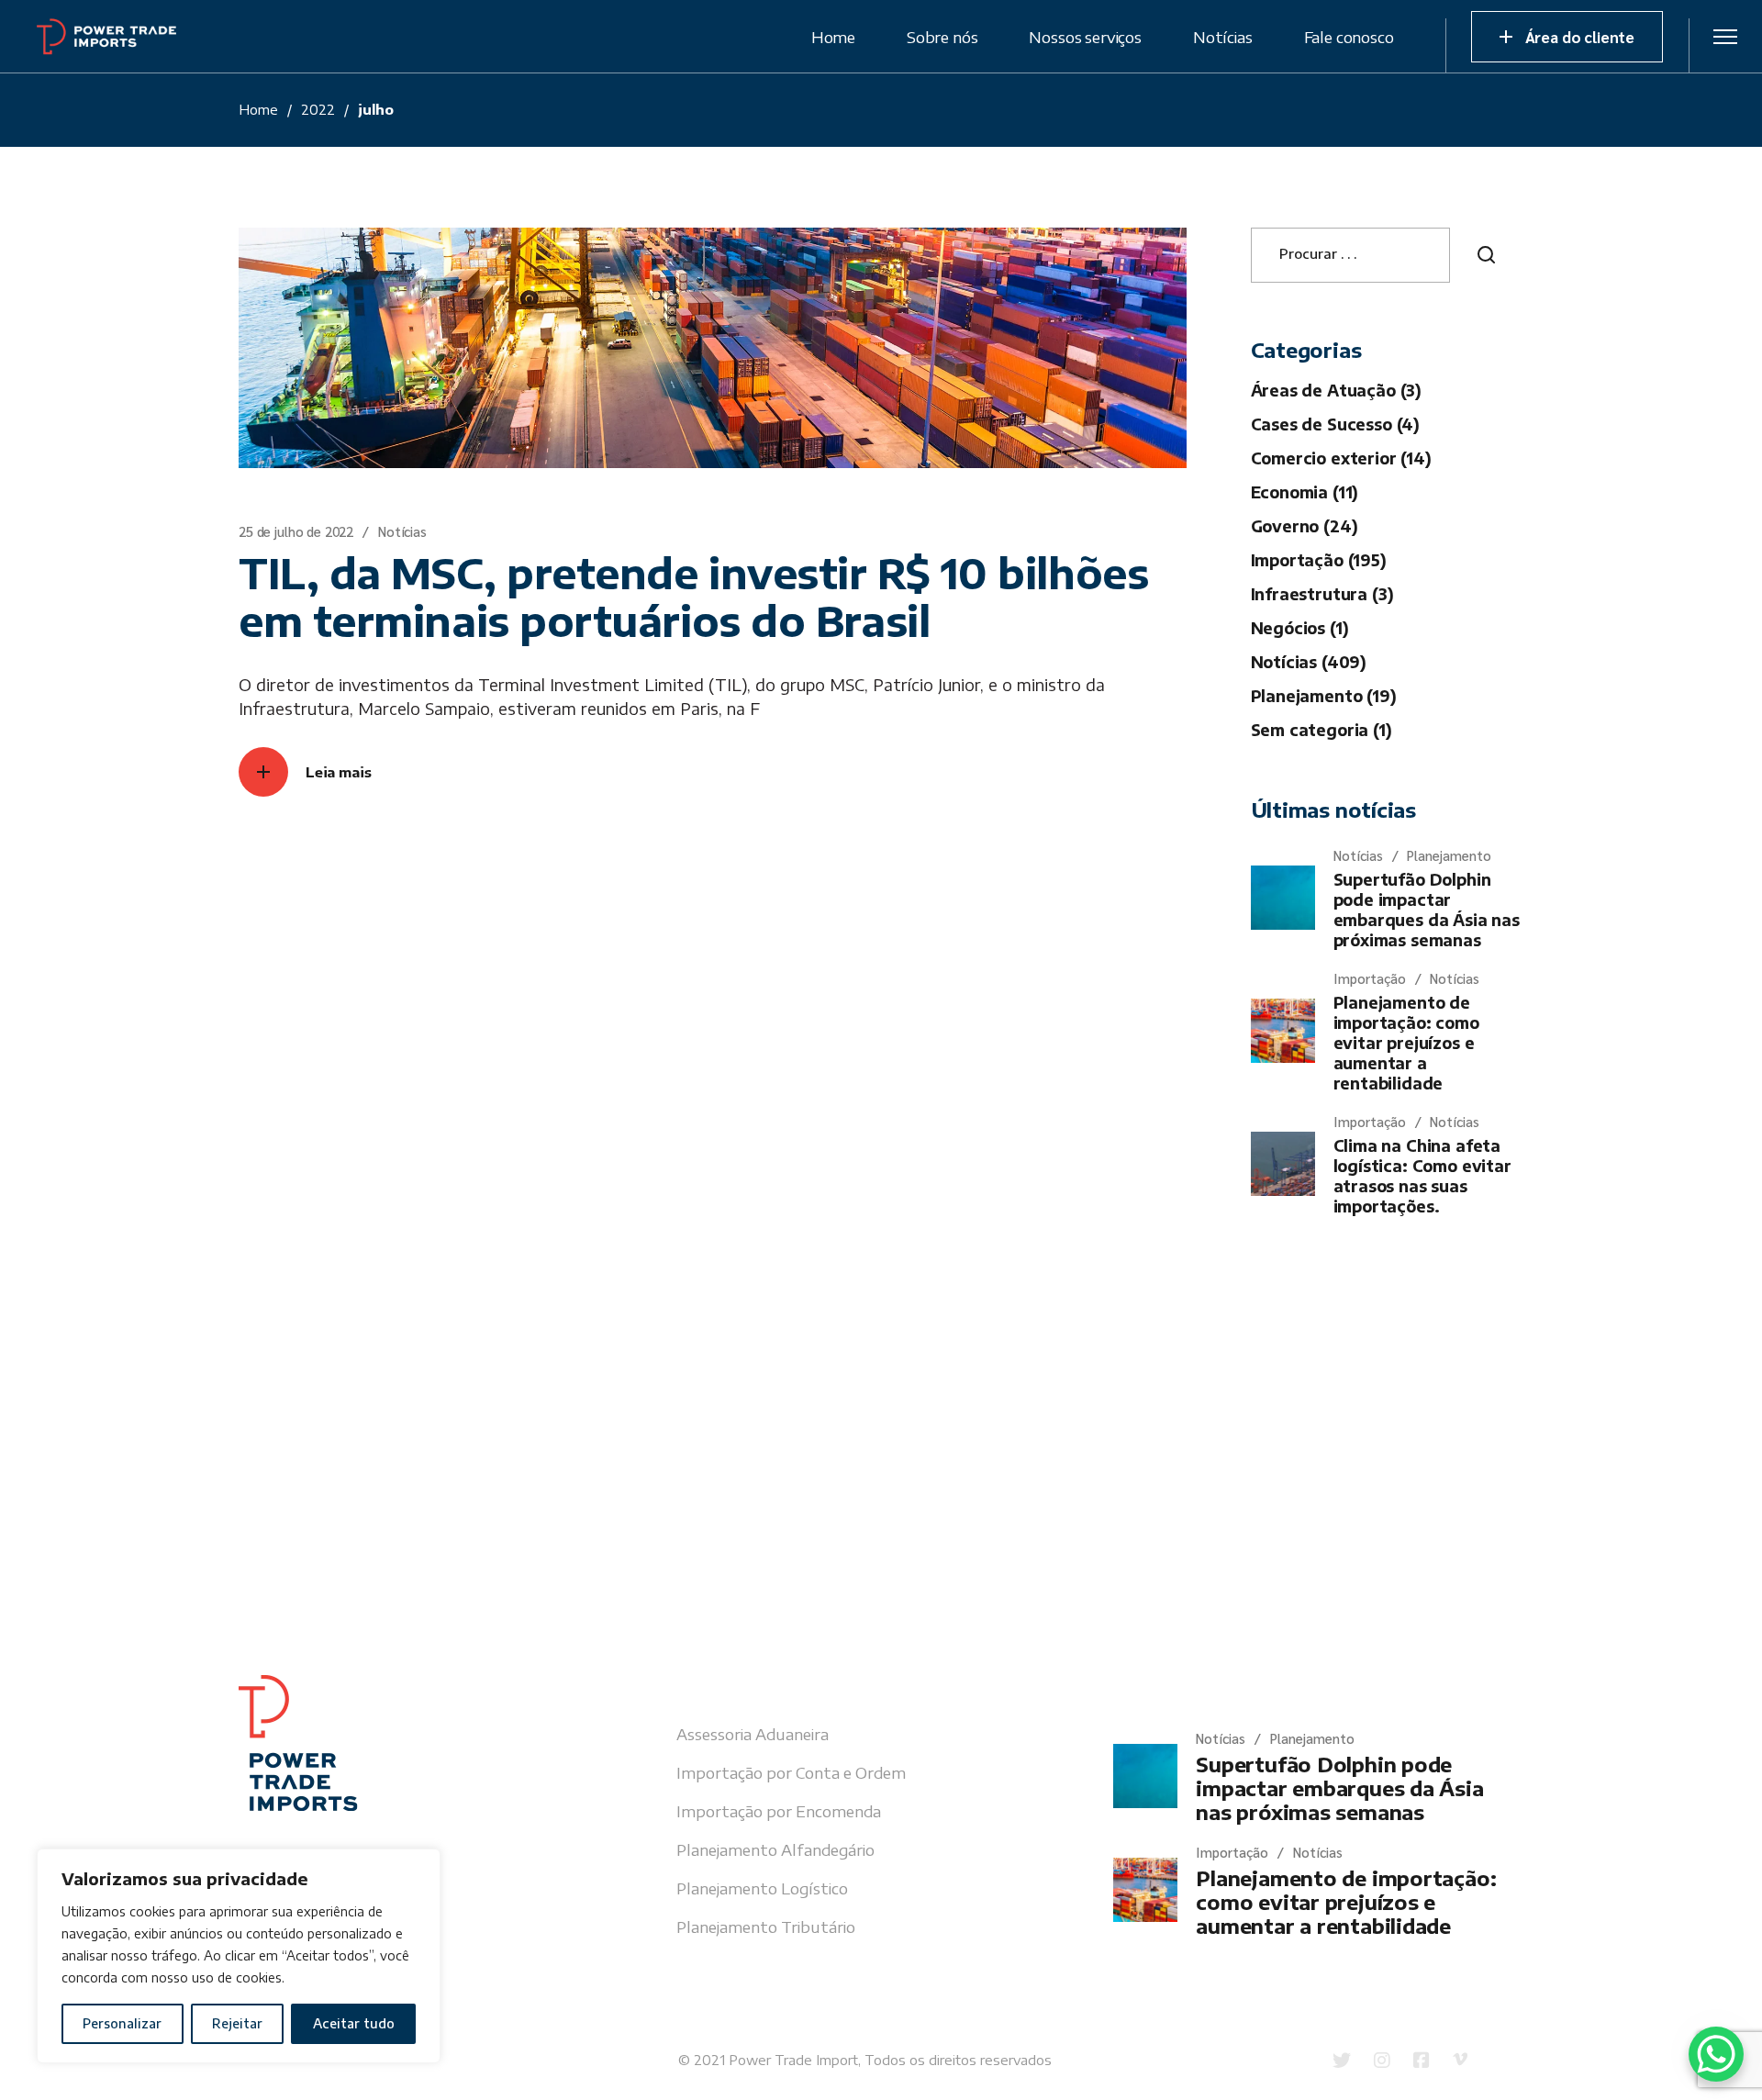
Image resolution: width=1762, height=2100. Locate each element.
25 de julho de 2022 (296, 531)
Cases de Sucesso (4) (1336, 424)
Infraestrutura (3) (1322, 594)
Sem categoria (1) (1321, 730)
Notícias (402, 531)
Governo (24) (1305, 526)
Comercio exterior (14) (1341, 458)
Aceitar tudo (354, 2023)
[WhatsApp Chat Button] (1716, 2054)
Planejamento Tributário (766, 1927)
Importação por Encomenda (779, 1811)
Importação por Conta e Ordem (791, 1772)
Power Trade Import (793, 2060)
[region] (239, 1956)
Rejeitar (237, 2023)
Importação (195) (1319, 560)
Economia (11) (1305, 492)
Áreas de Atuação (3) (1337, 390)
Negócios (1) (1300, 628)
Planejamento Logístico (762, 1888)
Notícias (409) (1309, 662)
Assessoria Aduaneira (753, 1734)
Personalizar (122, 2023)
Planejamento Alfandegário (775, 1849)
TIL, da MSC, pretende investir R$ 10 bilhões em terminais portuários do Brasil (693, 597)
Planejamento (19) (1324, 696)
